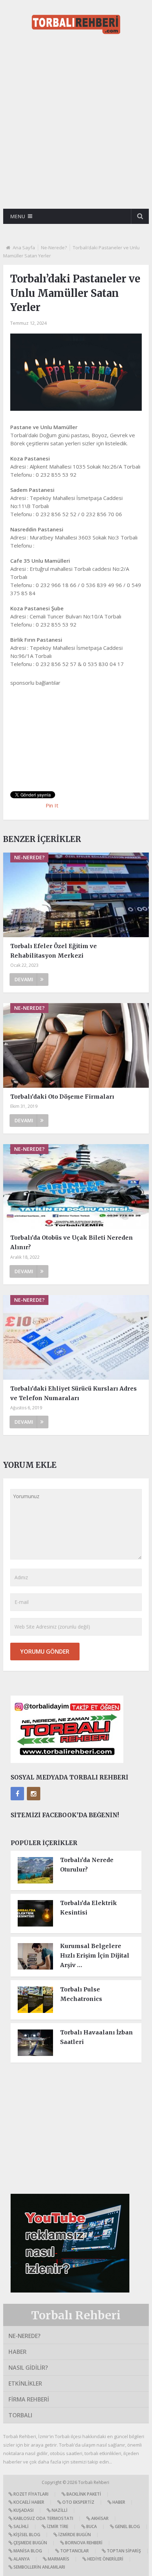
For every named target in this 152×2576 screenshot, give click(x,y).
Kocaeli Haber (28, 2502)
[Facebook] (17, 1794)
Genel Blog (127, 2526)
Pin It (52, 805)
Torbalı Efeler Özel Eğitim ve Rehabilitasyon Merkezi (54, 951)
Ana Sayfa (24, 248)
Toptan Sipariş (123, 2551)
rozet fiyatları (30, 2494)
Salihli (21, 2526)
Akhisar (99, 2518)
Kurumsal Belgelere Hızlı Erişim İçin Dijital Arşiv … (95, 1955)
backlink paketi (83, 2494)
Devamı (24, 979)
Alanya (21, 2559)
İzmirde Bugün (74, 2535)
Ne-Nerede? (54, 248)
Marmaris (58, 2559)
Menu (18, 216)
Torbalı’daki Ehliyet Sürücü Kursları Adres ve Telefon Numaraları (74, 1393)
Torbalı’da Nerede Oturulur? (87, 1865)
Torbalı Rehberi (76, 2315)
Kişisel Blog (26, 2535)
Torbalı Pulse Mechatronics (81, 1994)
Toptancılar (74, 2551)
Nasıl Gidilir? (28, 2368)
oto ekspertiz (78, 2502)
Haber (17, 2352)
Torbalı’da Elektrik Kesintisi (89, 1908)
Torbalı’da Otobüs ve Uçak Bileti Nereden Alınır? (72, 1242)
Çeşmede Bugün (30, 2543)
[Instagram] (34, 1794)
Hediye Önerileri (105, 2559)
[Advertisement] (76, 124)
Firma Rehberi (29, 2399)
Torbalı (20, 2415)
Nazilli (59, 2510)
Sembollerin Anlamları (39, 2567)
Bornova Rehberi (83, 2543)
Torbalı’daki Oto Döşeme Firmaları (62, 1097)
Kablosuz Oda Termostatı (43, 2518)
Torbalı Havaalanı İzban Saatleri (97, 2037)
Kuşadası (23, 2510)
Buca (91, 2526)
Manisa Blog (27, 2551)
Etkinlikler (25, 2383)
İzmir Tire (57, 2526)
